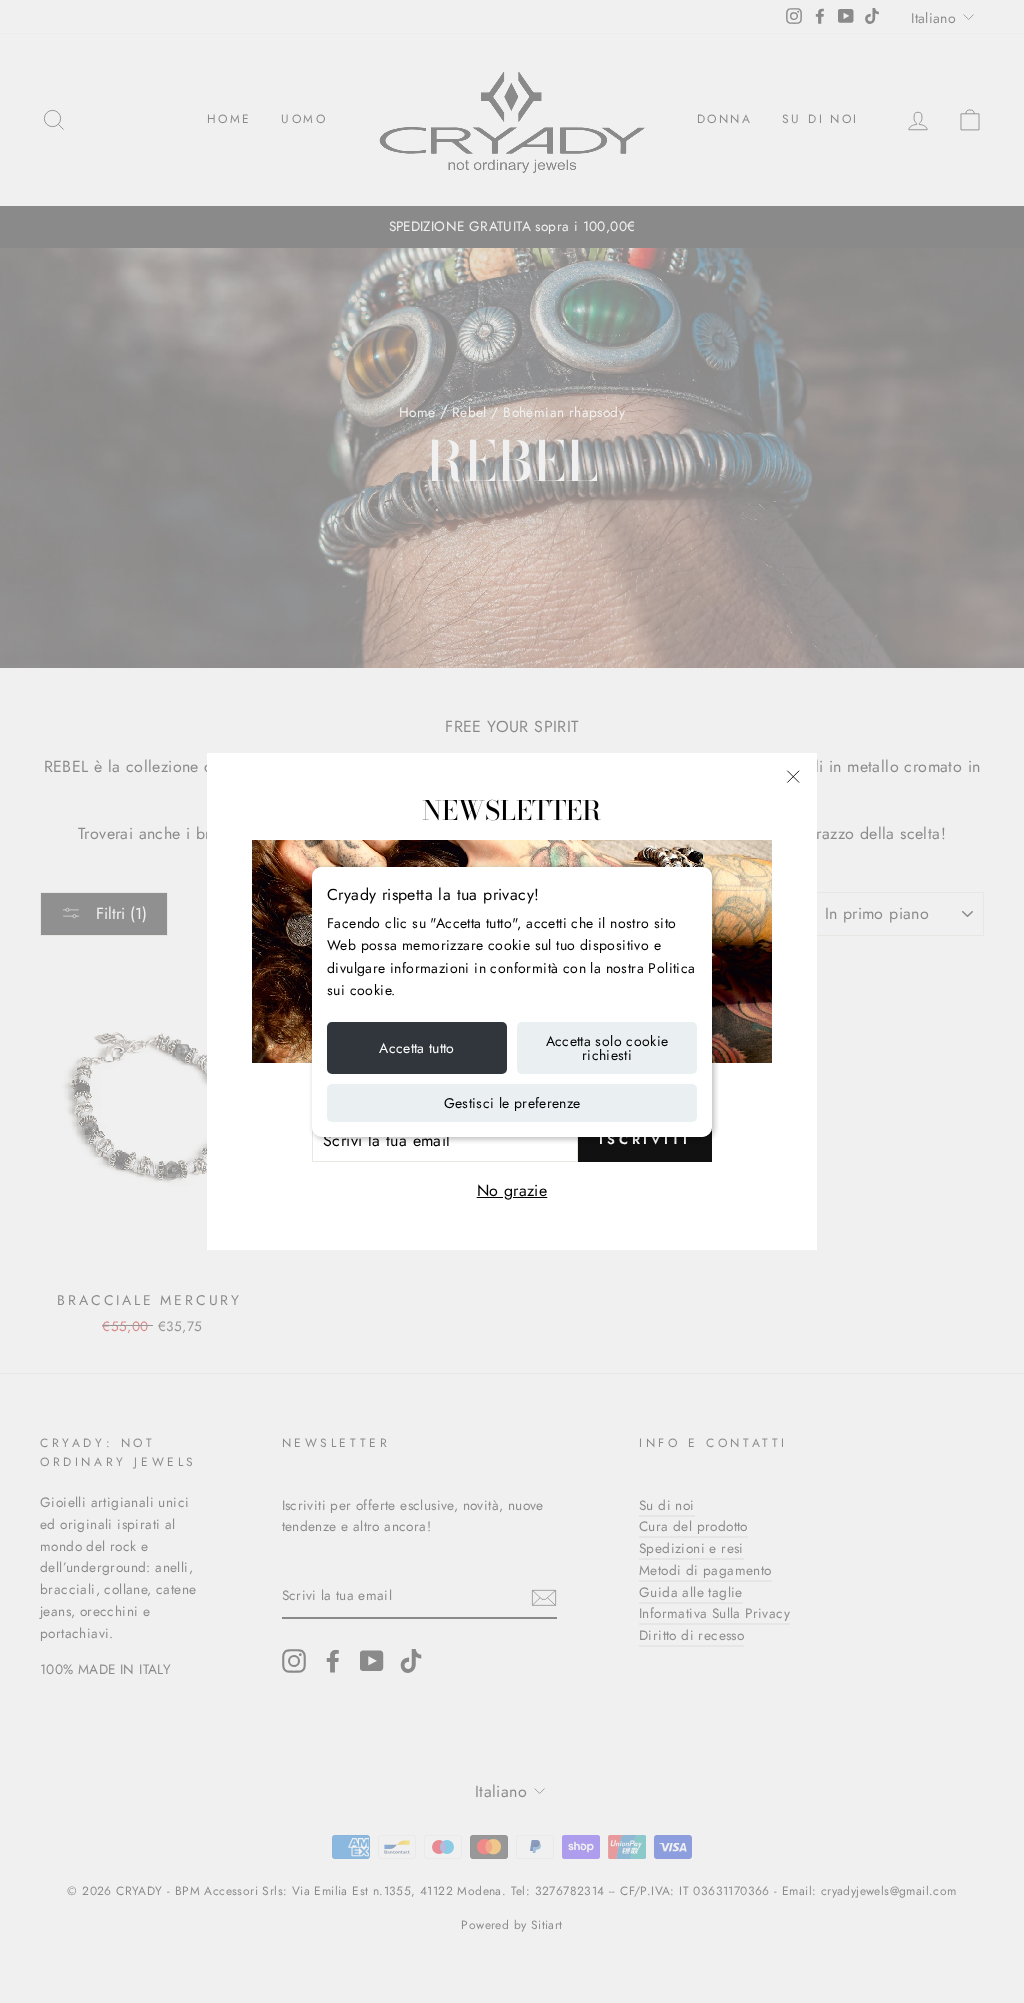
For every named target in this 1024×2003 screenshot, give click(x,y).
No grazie (512, 1190)
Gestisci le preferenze (512, 1103)
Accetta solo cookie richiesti (607, 1048)
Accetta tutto (417, 1048)
